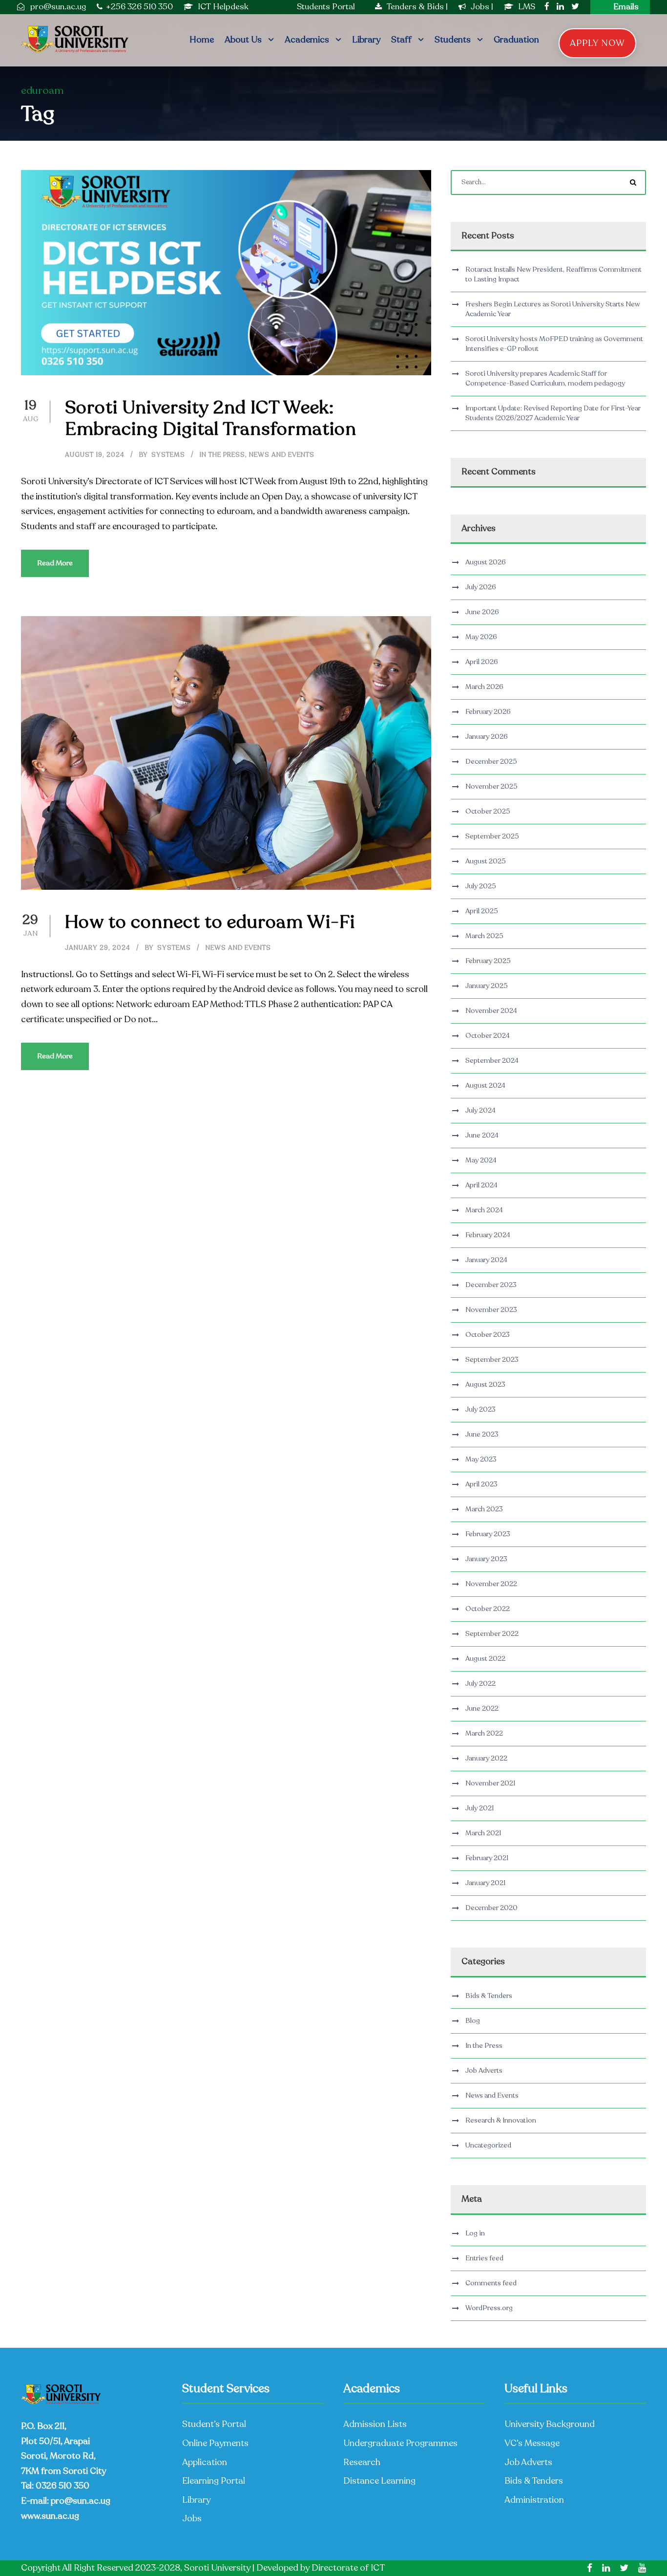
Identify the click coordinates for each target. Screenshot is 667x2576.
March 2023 (484, 1509)
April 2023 (481, 1484)
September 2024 (492, 1061)
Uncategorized (488, 2145)
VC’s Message (532, 2443)
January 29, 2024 (98, 948)
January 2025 (487, 986)
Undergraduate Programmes (400, 2443)
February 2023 (488, 1534)
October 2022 (488, 1609)
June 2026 (482, 612)
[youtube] (642, 2568)
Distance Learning (379, 2481)
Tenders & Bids (415, 7)
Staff (401, 40)
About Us (243, 40)
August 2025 (486, 861)
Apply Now (597, 43)
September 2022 (492, 1634)
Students (453, 40)
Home (202, 40)
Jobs (481, 7)
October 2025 (488, 811)
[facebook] (547, 7)
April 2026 (482, 662)
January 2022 (486, 1758)
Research (362, 2462)
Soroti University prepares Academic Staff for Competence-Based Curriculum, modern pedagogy (545, 378)
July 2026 (481, 587)
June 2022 (482, 1708)
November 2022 (491, 1584)
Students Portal (326, 7)
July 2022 (480, 1684)
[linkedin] (560, 7)
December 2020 (491, 1908)
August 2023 (485, 1385)
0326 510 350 (63, 2486)
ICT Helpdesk (223, 7)
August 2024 (485, 1085)
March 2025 (484, 936)
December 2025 (491, 762)
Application (205, 2462)
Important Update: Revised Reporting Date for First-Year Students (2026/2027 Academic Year (553, 413)
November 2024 (491, 1011)
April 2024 (481, 1185)
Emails (626, 7)
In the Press (222, 455)
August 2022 (485, 1659)
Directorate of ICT (348, 2568)
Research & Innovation (501, 2120)
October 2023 (488, 1335)
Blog (473, 2021)
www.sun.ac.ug (50, 2516)
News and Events (282, 455)
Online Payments (215, 2443)
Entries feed (484, 2258)
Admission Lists (375, 2424)
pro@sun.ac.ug (81, 2501)
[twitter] (575, 7)
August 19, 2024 (95, 455)
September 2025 (492, 836)
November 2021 (490, 1783)
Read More (55, 563)
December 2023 (491, 1285)
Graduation (516, 40)
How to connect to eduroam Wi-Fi (210, 922)
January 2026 (487, 737)
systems (168, 455)
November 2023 (491, 1310)
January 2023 (486, 1559)
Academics (307, 40)
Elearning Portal (214, 2481)
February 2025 (488, 961)
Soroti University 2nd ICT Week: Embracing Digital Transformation (211, 418)
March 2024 (484, 1210)
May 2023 (481, 1459)
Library (366, 40)
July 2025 (481, 886)
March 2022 (484, 1733)
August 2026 (486, 562)
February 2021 (487, 1858)
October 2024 (488, 1036)
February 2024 (488, 1235)
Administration (534, 2500)
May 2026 (481, 637)
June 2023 (482, 1434)
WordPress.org (489, 2308)
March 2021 (483, 1833)
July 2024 (480, 1110)
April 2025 (482, 911)
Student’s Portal (214, 2424)
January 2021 (485, 1883)
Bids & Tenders (489, 1996)
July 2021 (479, 1808)
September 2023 (492, 1360)
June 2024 (482, 1135)
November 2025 (491, 786)
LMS (527, 7)
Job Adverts (484, 2071)
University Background (550, 2424)
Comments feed (491, 2283)
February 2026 (488, 712)
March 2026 (484, 687)
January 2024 (486, 1260)
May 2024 (481, 1160)
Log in (475, 2233)
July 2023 (480, 1409)
